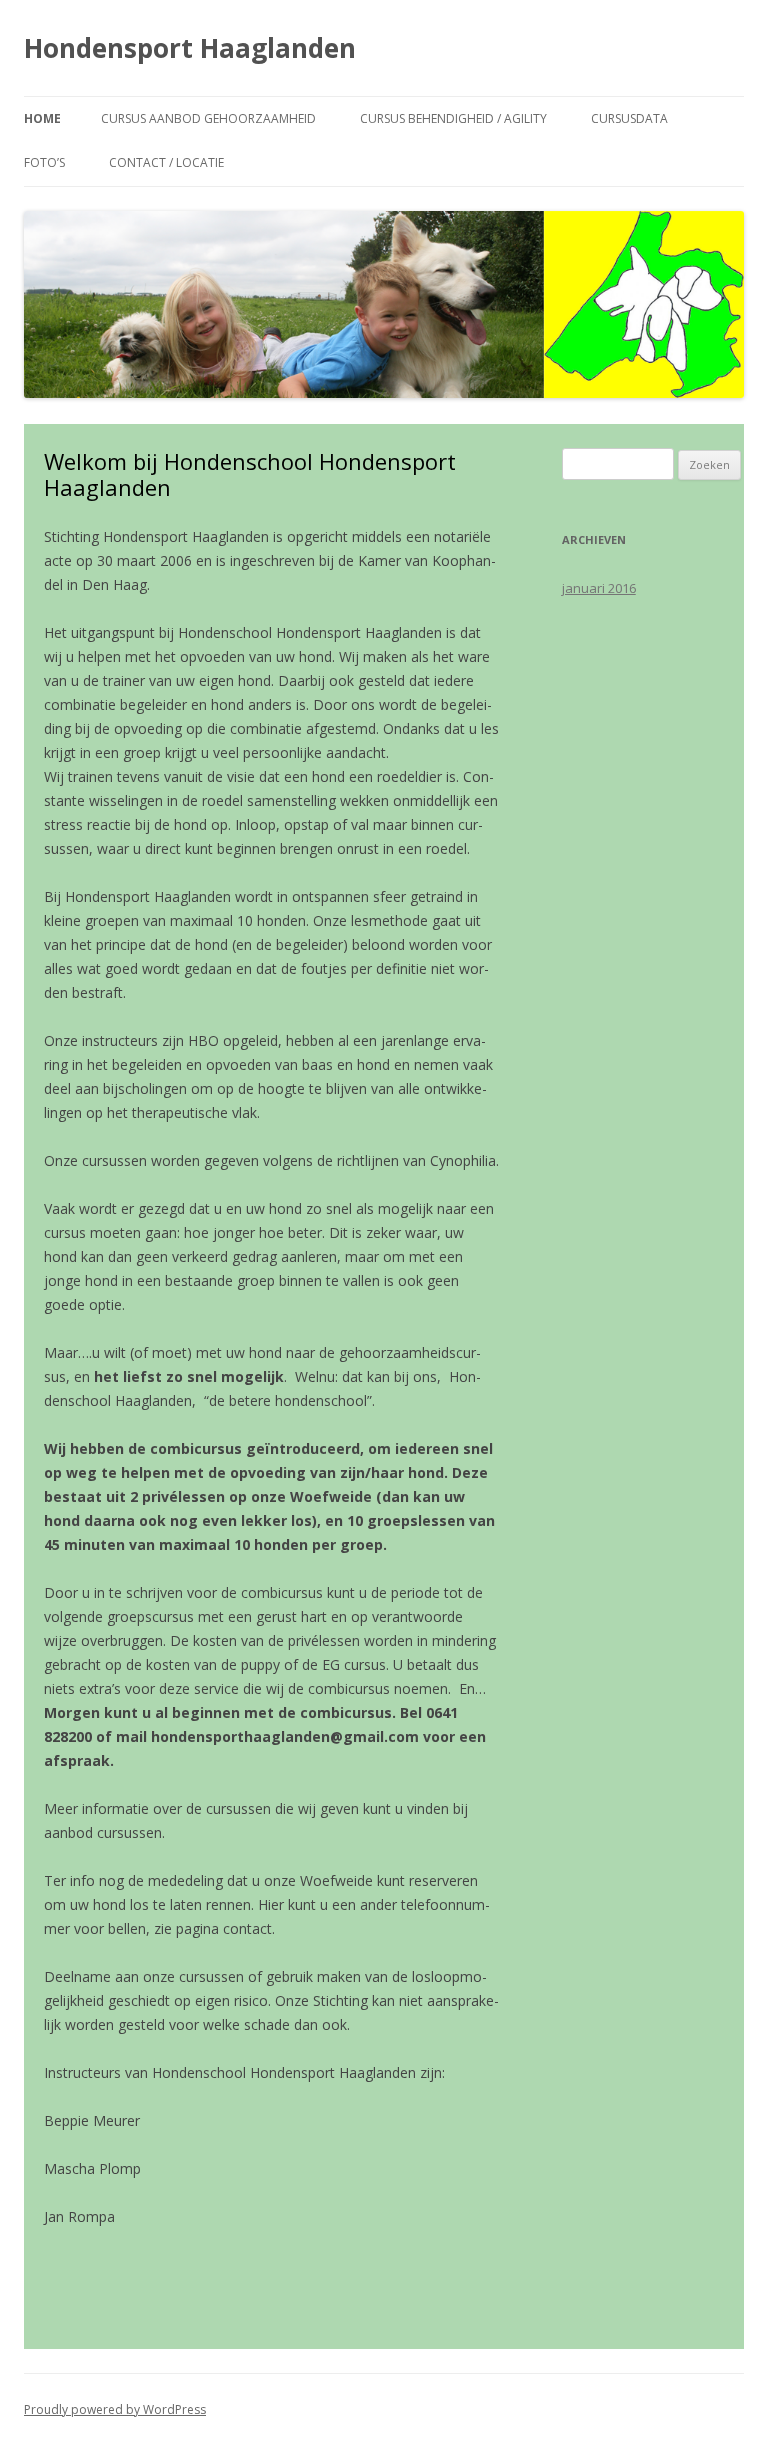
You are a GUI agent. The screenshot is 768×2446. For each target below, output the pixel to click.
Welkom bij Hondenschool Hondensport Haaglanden (250, 474)
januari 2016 (599, 588)
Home (42, 118)
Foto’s (44, 162)
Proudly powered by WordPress (115, 2409)
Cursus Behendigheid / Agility (453, 118)
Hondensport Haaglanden (190, 48)
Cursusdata (629, 118)
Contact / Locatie (166, 162)
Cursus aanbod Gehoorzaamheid (208, 118)
